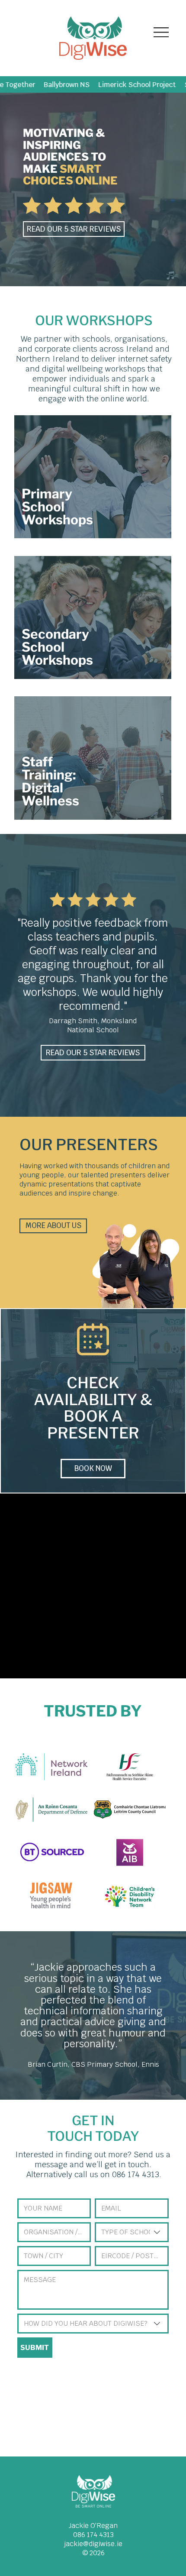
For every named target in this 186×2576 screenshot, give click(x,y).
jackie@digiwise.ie (93, 2544)
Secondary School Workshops (57, 647)
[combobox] (132, 2232)
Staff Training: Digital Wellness (52, 781)
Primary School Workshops (57, 507)
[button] (171, 276)
